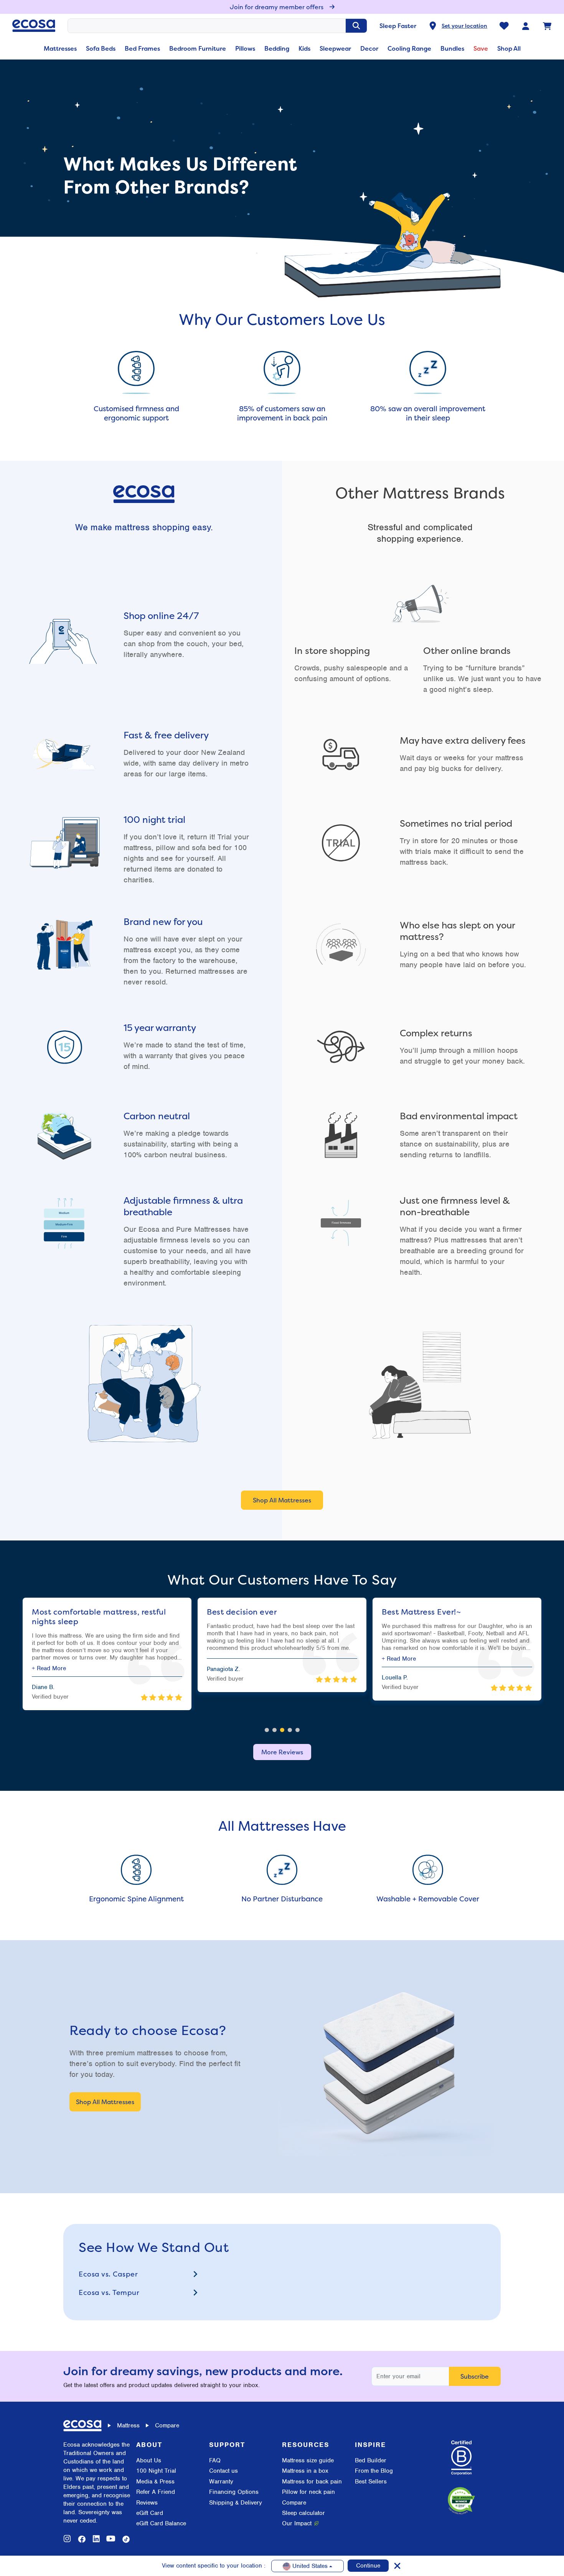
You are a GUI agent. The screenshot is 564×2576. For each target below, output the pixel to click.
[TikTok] (126, 2539)
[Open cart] (547, 26)
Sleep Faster (398, 26)
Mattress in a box (305, 2471)
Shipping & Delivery (236, 2503)
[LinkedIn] (96, 2539)
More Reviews (282, 1752)
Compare (294, 2503)
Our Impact (297, 2523)
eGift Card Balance (161, 2523)
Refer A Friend (156, 2492)
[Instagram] (67, 2539)
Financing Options (234, 2492)
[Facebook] (82, 2539)
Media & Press (155, 2482)
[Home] (34, 26)
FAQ (215, 2460)
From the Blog (374, 2471)
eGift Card (150, 2513)
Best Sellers (371, 2482)
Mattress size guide (308, 2460)
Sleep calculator (303, 2513)
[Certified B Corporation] (461, 2458)
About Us (149, 2460)
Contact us (223, 2471)
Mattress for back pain (312, 2482)
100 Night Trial (156, 2471)
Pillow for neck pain (308, 2492)
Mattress (128, 2425)
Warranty (221, 2482)
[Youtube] (111, 2539)
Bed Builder (371, 2460)
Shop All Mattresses (282, 1500)
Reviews (147, 2503)
